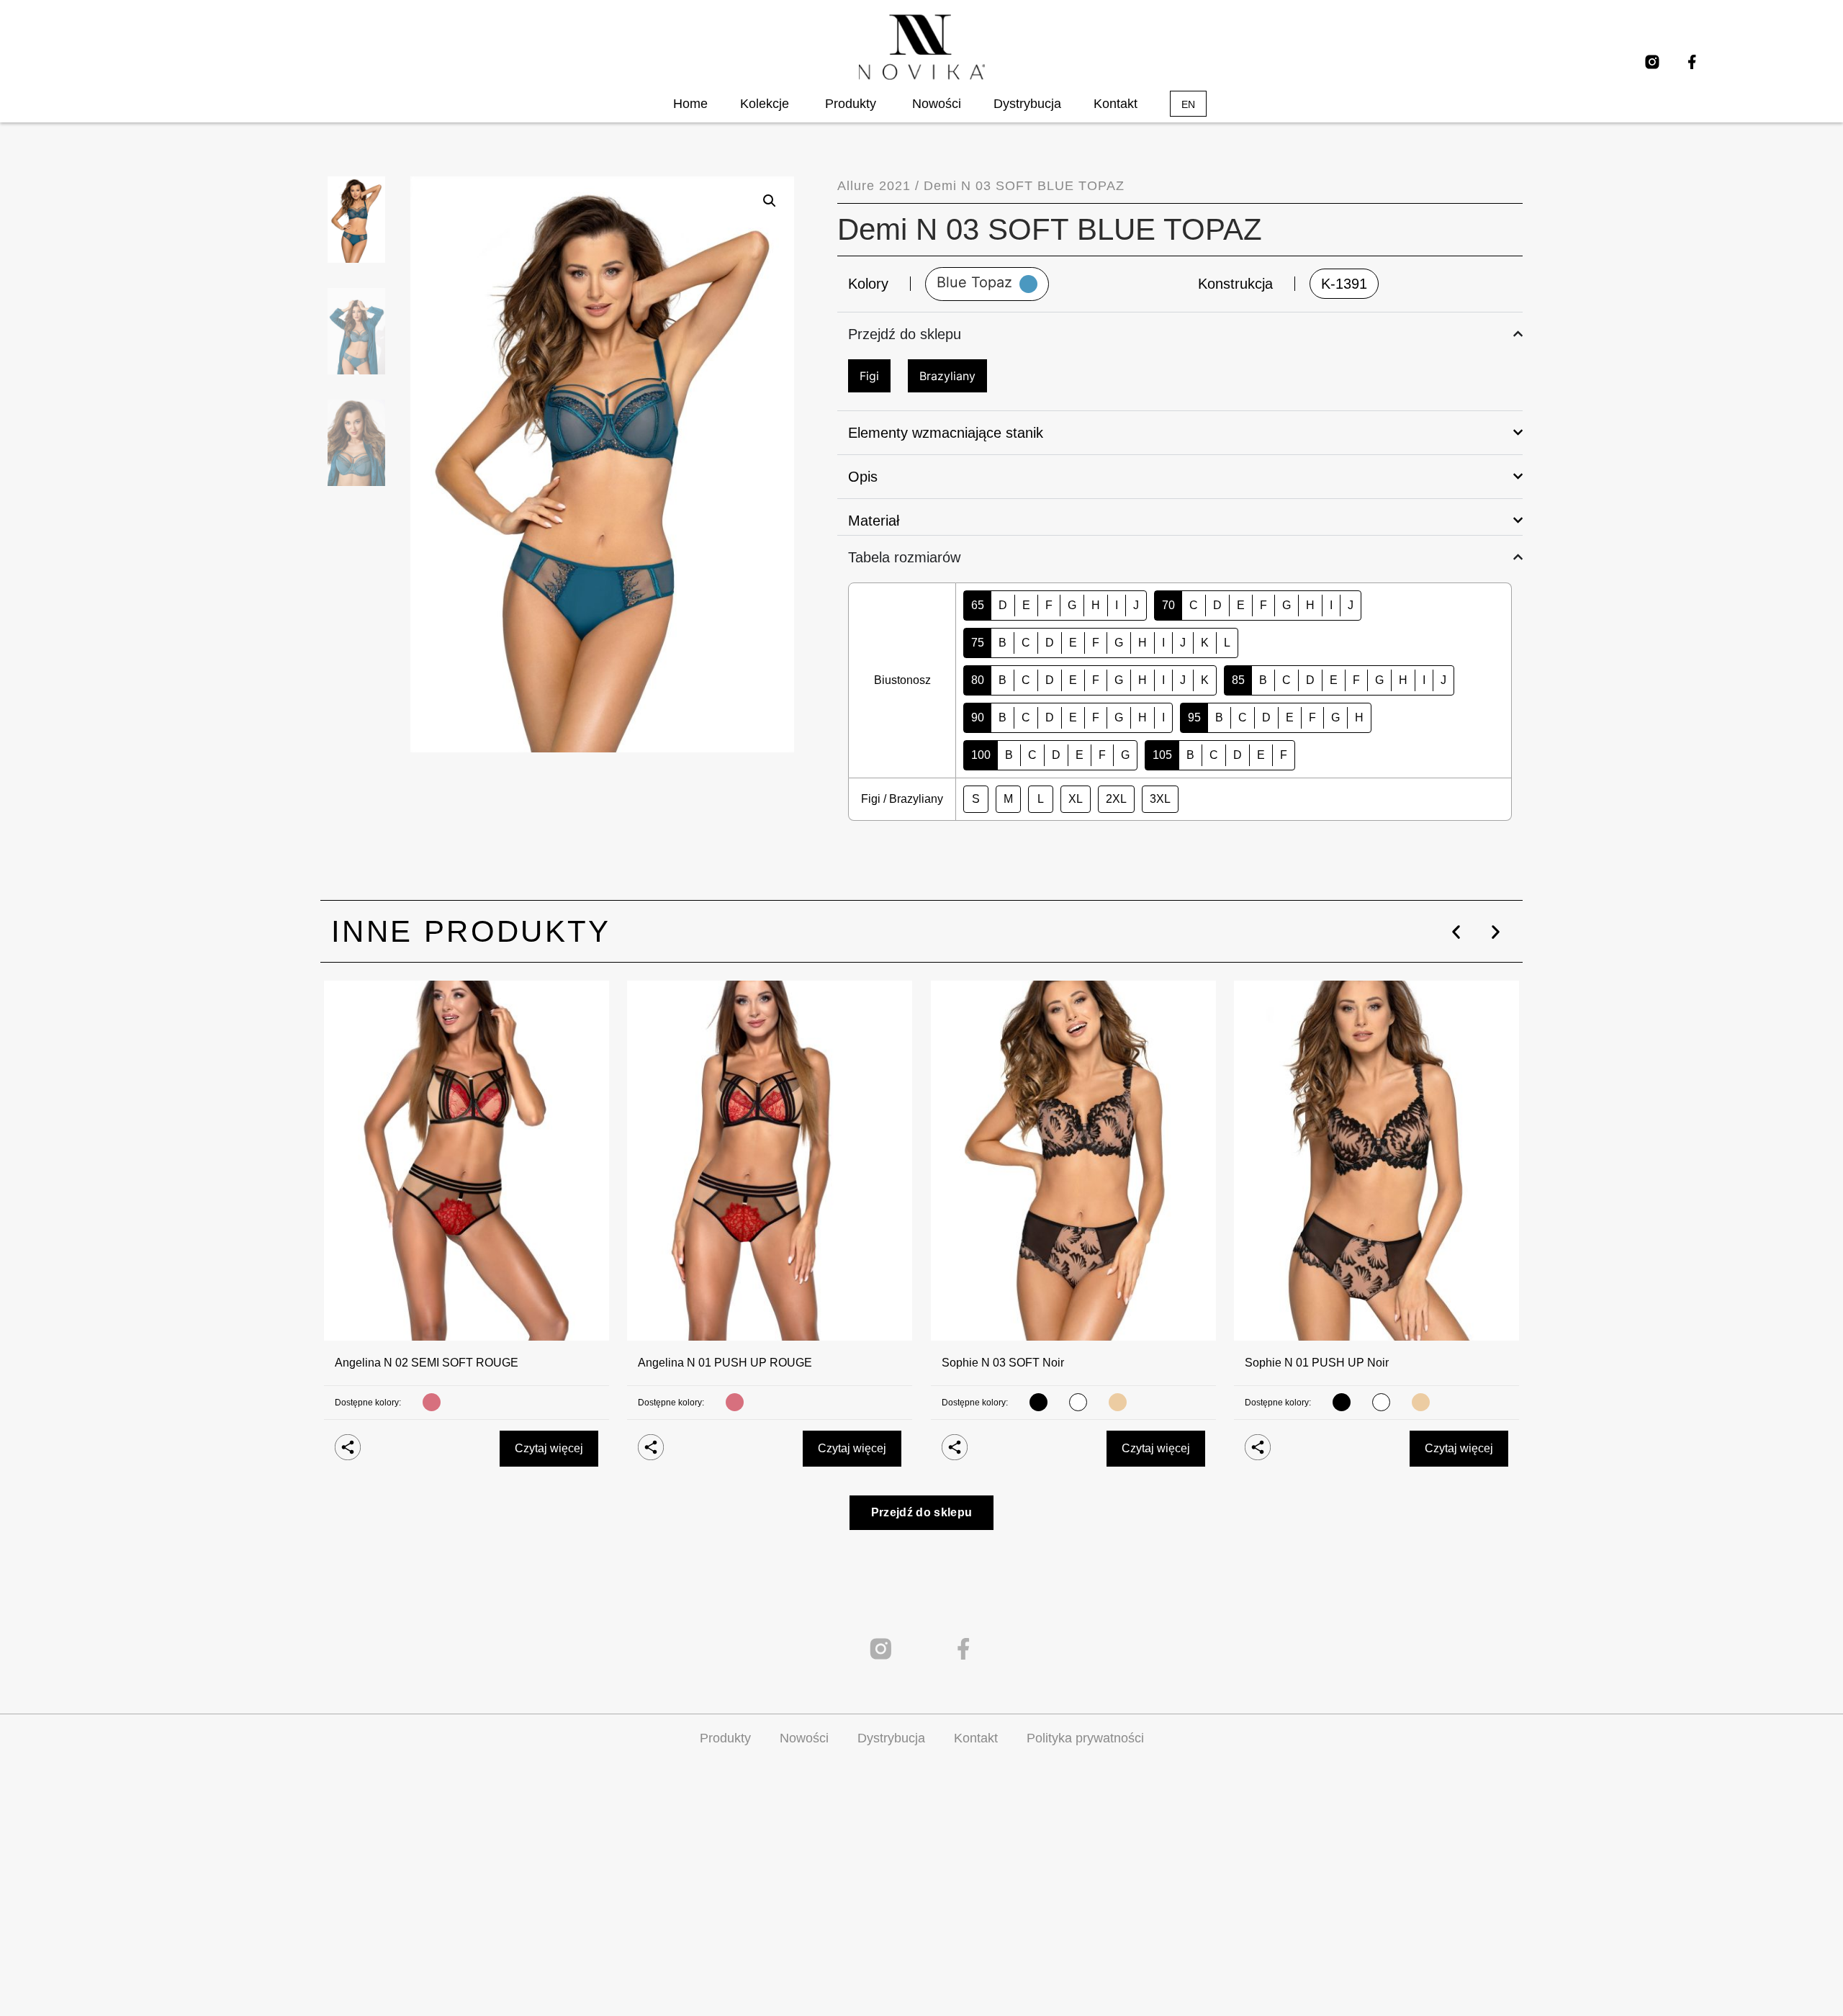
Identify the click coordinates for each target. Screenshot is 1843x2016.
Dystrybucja (891, 1738)
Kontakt (976, 1738)
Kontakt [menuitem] (1116, 104)
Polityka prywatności (1085, 1738)
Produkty (725, 1738)
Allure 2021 (874, 186)
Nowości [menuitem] (937, 104)
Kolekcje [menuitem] (765, 104)
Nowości (804, 1738)
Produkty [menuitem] (851, 104)
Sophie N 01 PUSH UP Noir (1317, 1363)
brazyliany (947, 376)
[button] (1456, 932)
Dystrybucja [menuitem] (1027, 104)
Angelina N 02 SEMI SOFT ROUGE (427, 1363)
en (1188, 104)
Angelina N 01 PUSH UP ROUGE (725, 1363)
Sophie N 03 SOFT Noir (1003, 1363)
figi (869, 376)
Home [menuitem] (690, 104)
